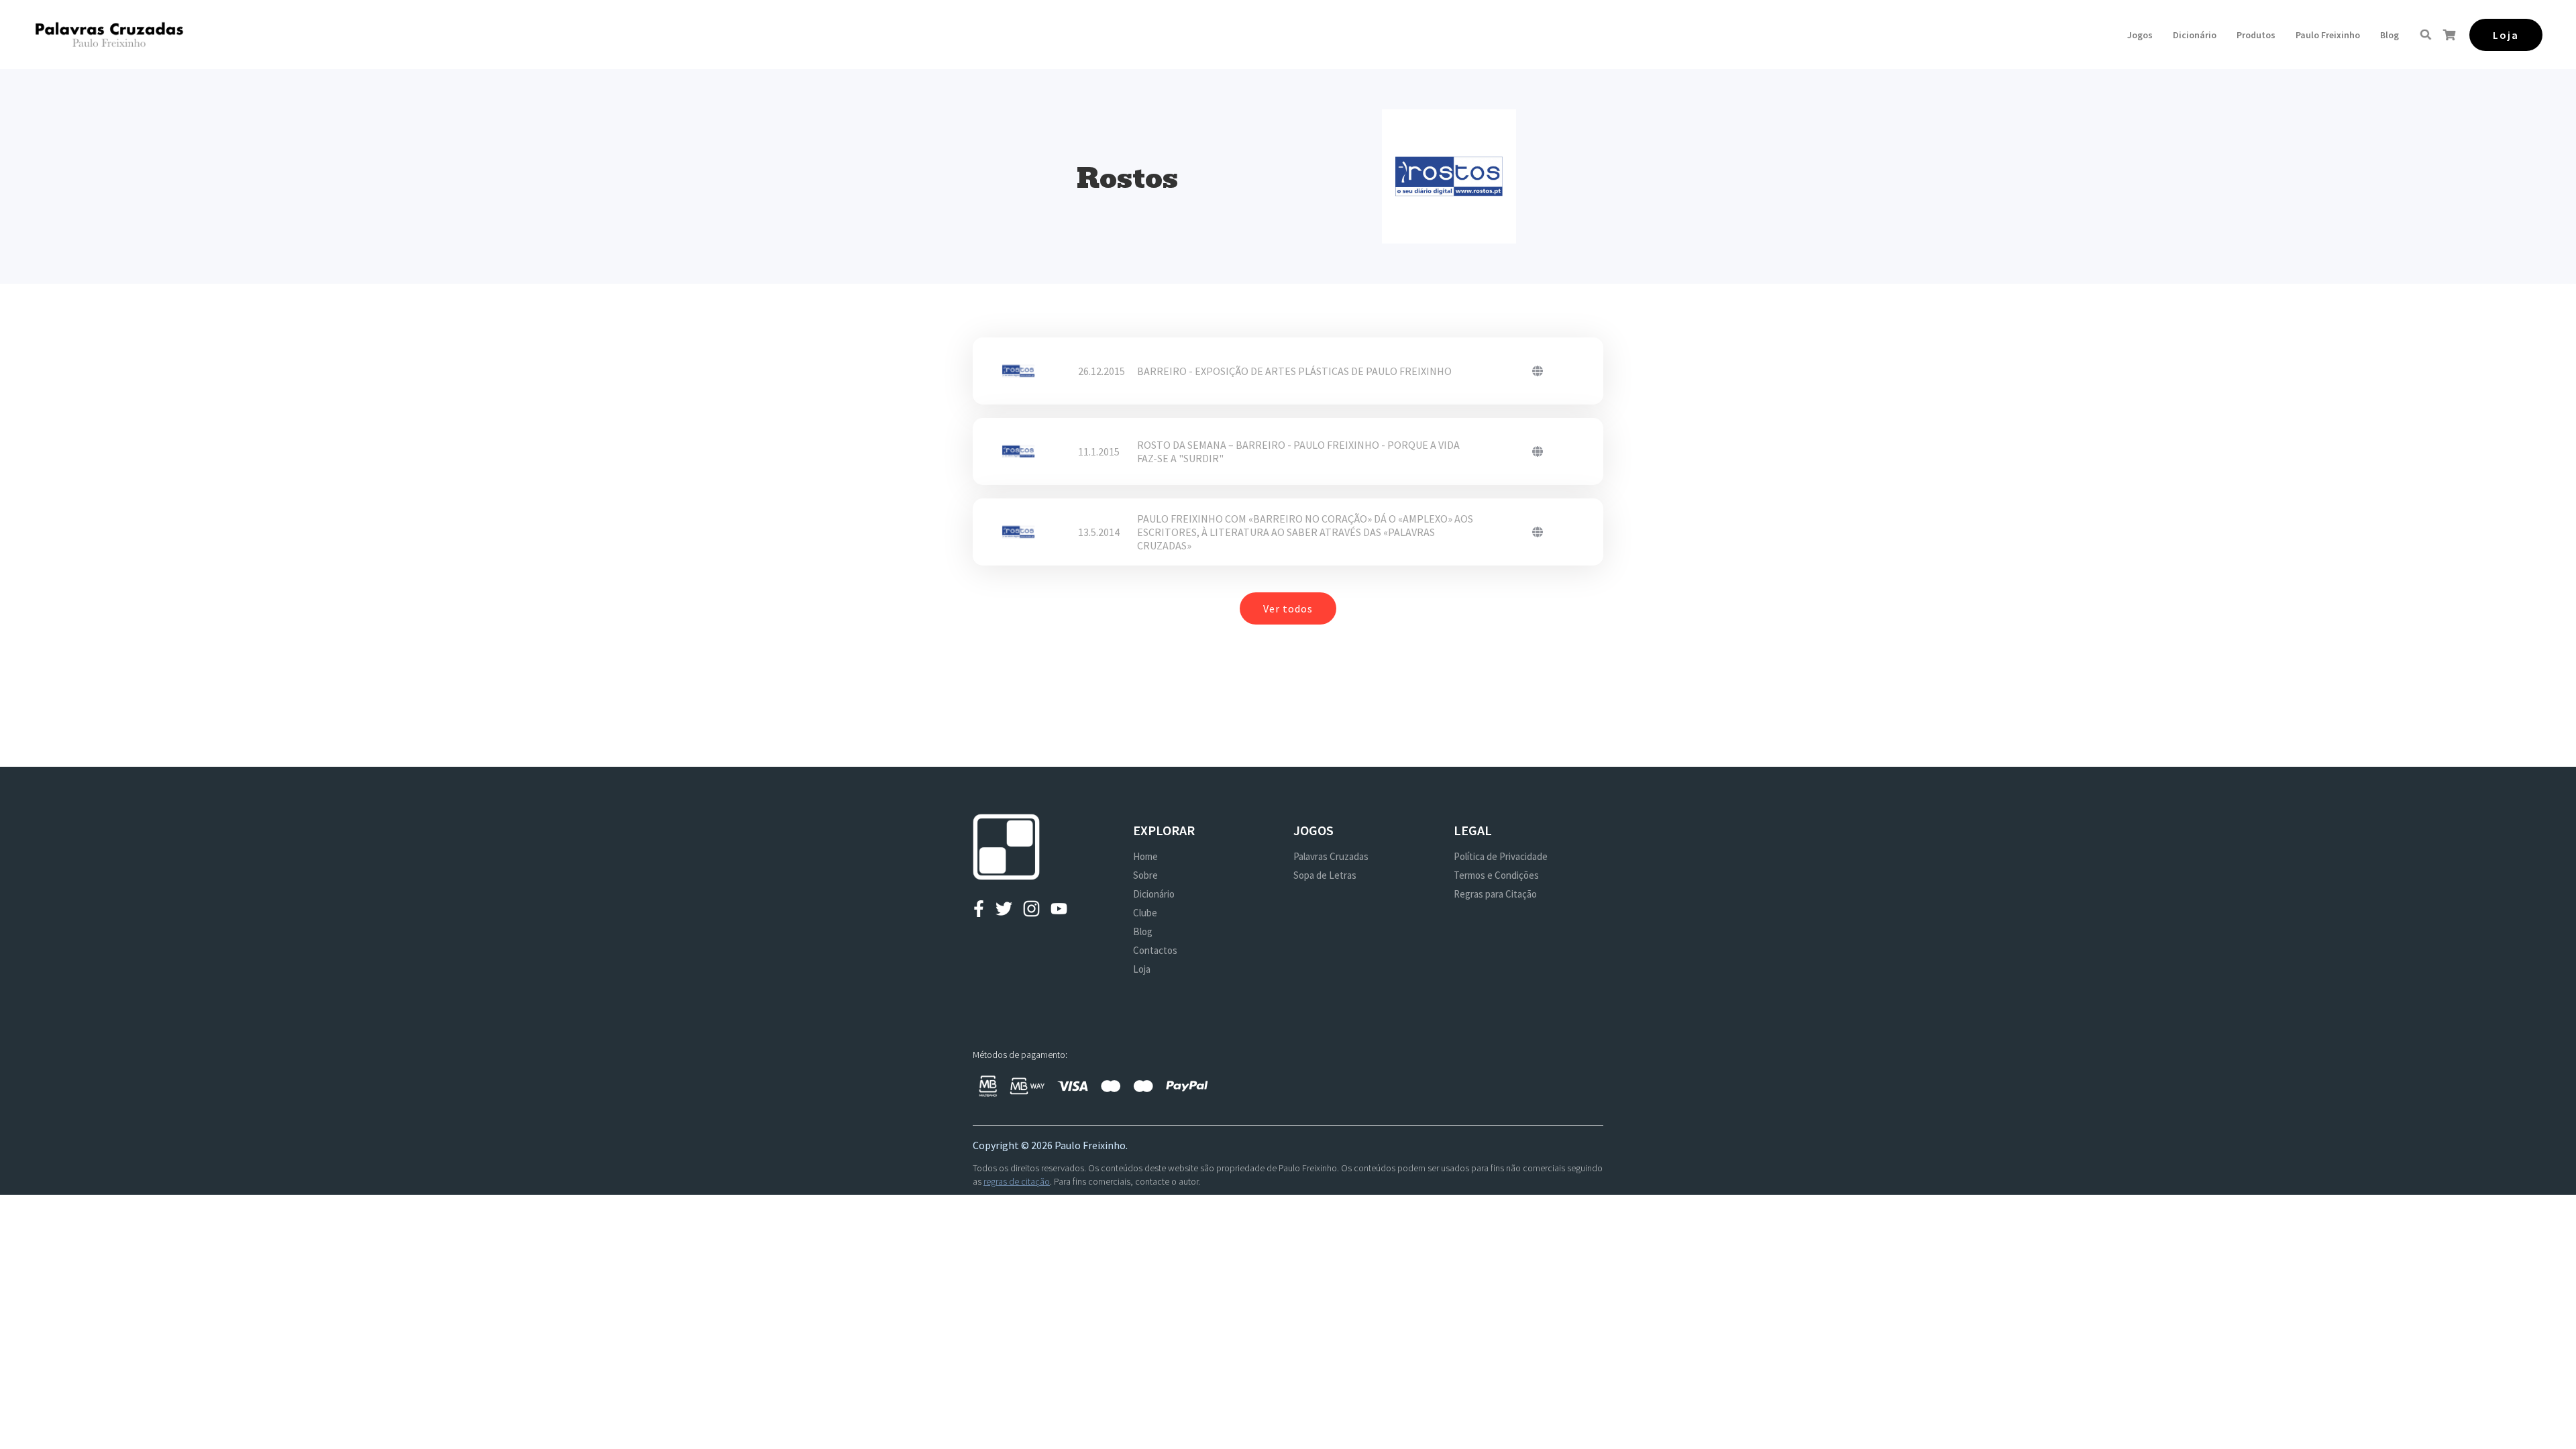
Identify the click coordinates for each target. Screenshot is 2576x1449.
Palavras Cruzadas (1331, 856)
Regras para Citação (1495, 894)
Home (1145, 856)
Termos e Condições (1496, 875)
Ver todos (1288, 608)
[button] (2140, 35)
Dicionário (2195, 35)
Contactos (1155, 950)
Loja (1142, 969)
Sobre (1145, 875)
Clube (1145, 913)
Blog (2390, 35)
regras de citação (1017, 1181)
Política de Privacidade (1501, 856)
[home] (109, 35)
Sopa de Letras (1325, 875)
